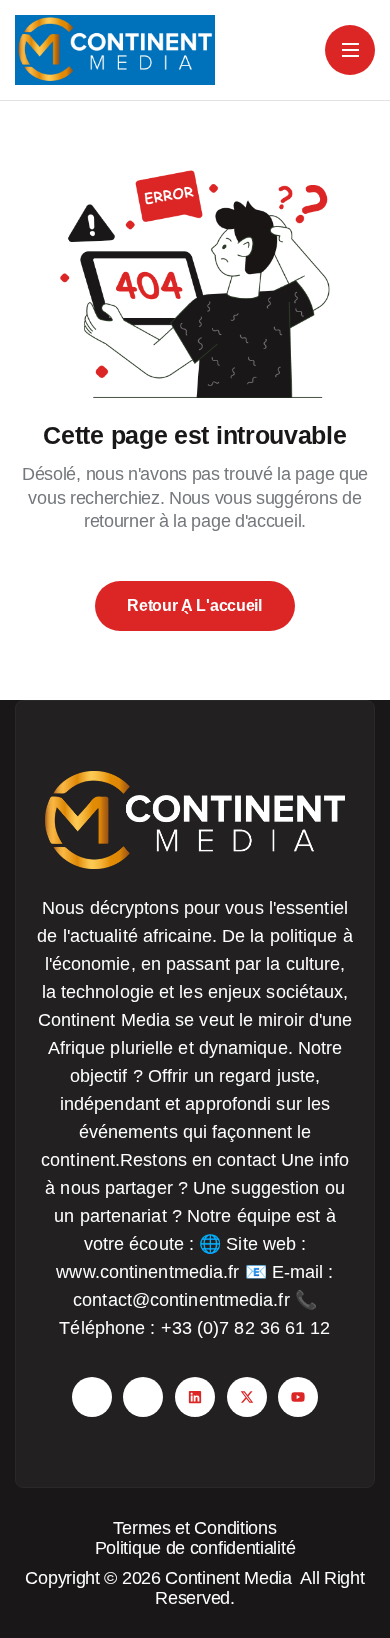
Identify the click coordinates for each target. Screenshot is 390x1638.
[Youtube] (298, 1397)
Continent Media (232, 1578)
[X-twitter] (247, 1397)
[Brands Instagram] (143, 1397)
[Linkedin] (195, 1397)
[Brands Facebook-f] (92, 1397)
